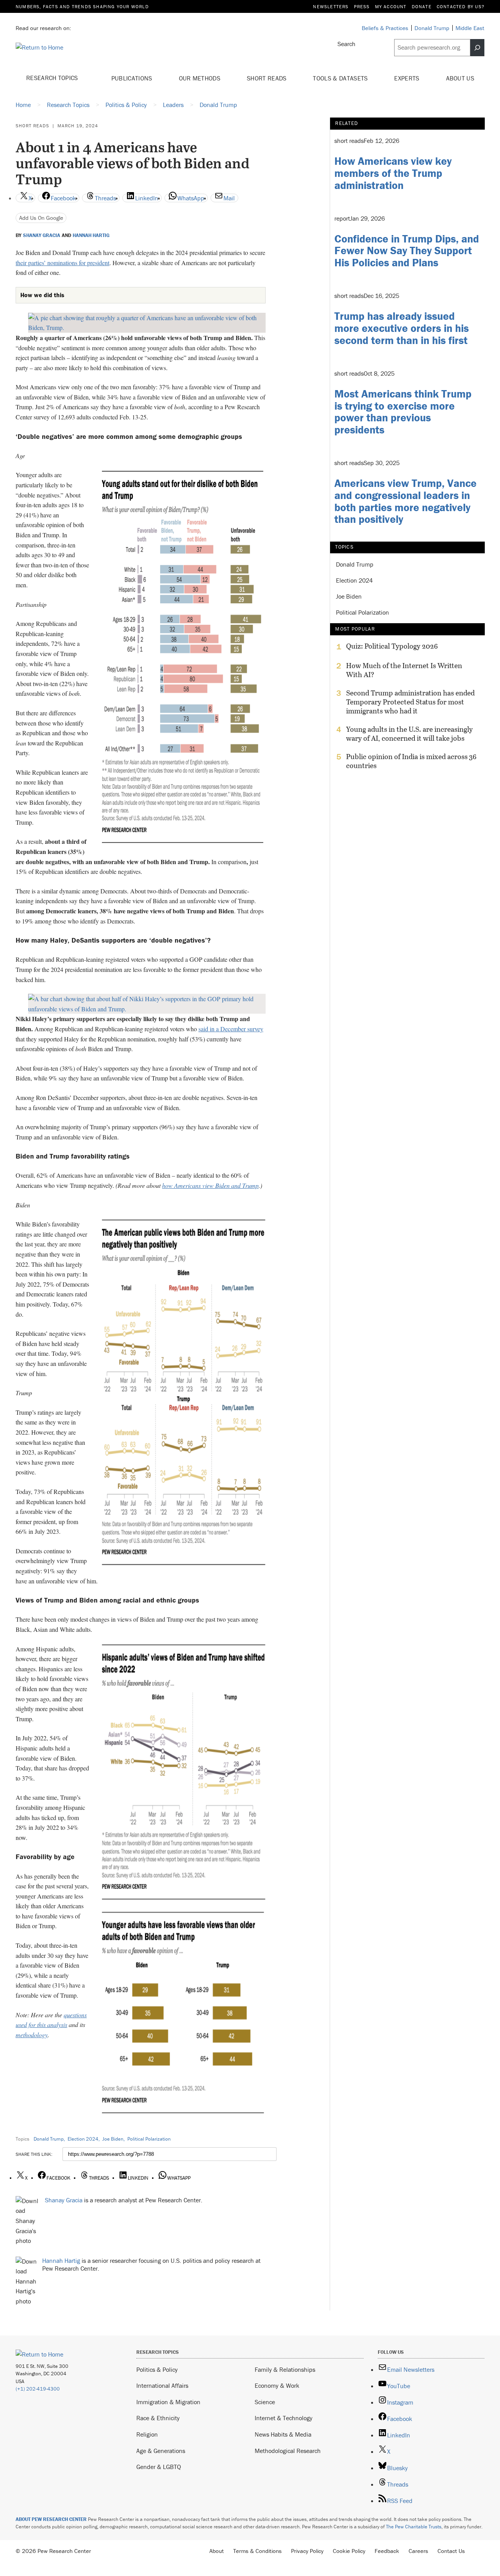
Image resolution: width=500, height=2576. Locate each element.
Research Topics (53, 78)
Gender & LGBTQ (159, 2467)
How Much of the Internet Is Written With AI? (404, 670)
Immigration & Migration (168, 2402)
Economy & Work (277, 2385)
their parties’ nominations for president (62, 263)
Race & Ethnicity (158, 2418)
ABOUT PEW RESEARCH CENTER (51, 2519)
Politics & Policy (157, 2369)
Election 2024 (83, 2139)
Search (346, 44)
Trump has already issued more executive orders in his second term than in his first (402, 328)
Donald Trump (49, 2139)
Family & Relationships (285, 2369)
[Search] (477, 48)
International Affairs (162, 2385)
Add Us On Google (41, 218)
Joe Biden (113, 2139)
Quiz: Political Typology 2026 (392, 646)
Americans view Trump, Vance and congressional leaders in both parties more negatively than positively (405, 501)
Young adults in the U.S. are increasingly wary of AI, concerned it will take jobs (409, 734)
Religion (147, 2434)
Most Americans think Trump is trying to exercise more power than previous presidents (403, 412)
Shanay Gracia (42, 235)
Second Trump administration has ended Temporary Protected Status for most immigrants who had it (410, 702)
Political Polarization (149, 2139)
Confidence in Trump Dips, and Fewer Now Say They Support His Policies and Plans (407, 251)
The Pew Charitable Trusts (414, 2527)
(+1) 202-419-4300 (38, 2389)
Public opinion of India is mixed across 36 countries (411, 761)
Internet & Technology (284, 2418)
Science (265, 2402)
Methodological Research (288, 2451)
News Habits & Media (283, 2434)
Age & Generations (161, 2451)
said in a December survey (231, 1029)
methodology (32, 2035)
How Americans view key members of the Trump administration (393, 173)
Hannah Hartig (91, 235)
